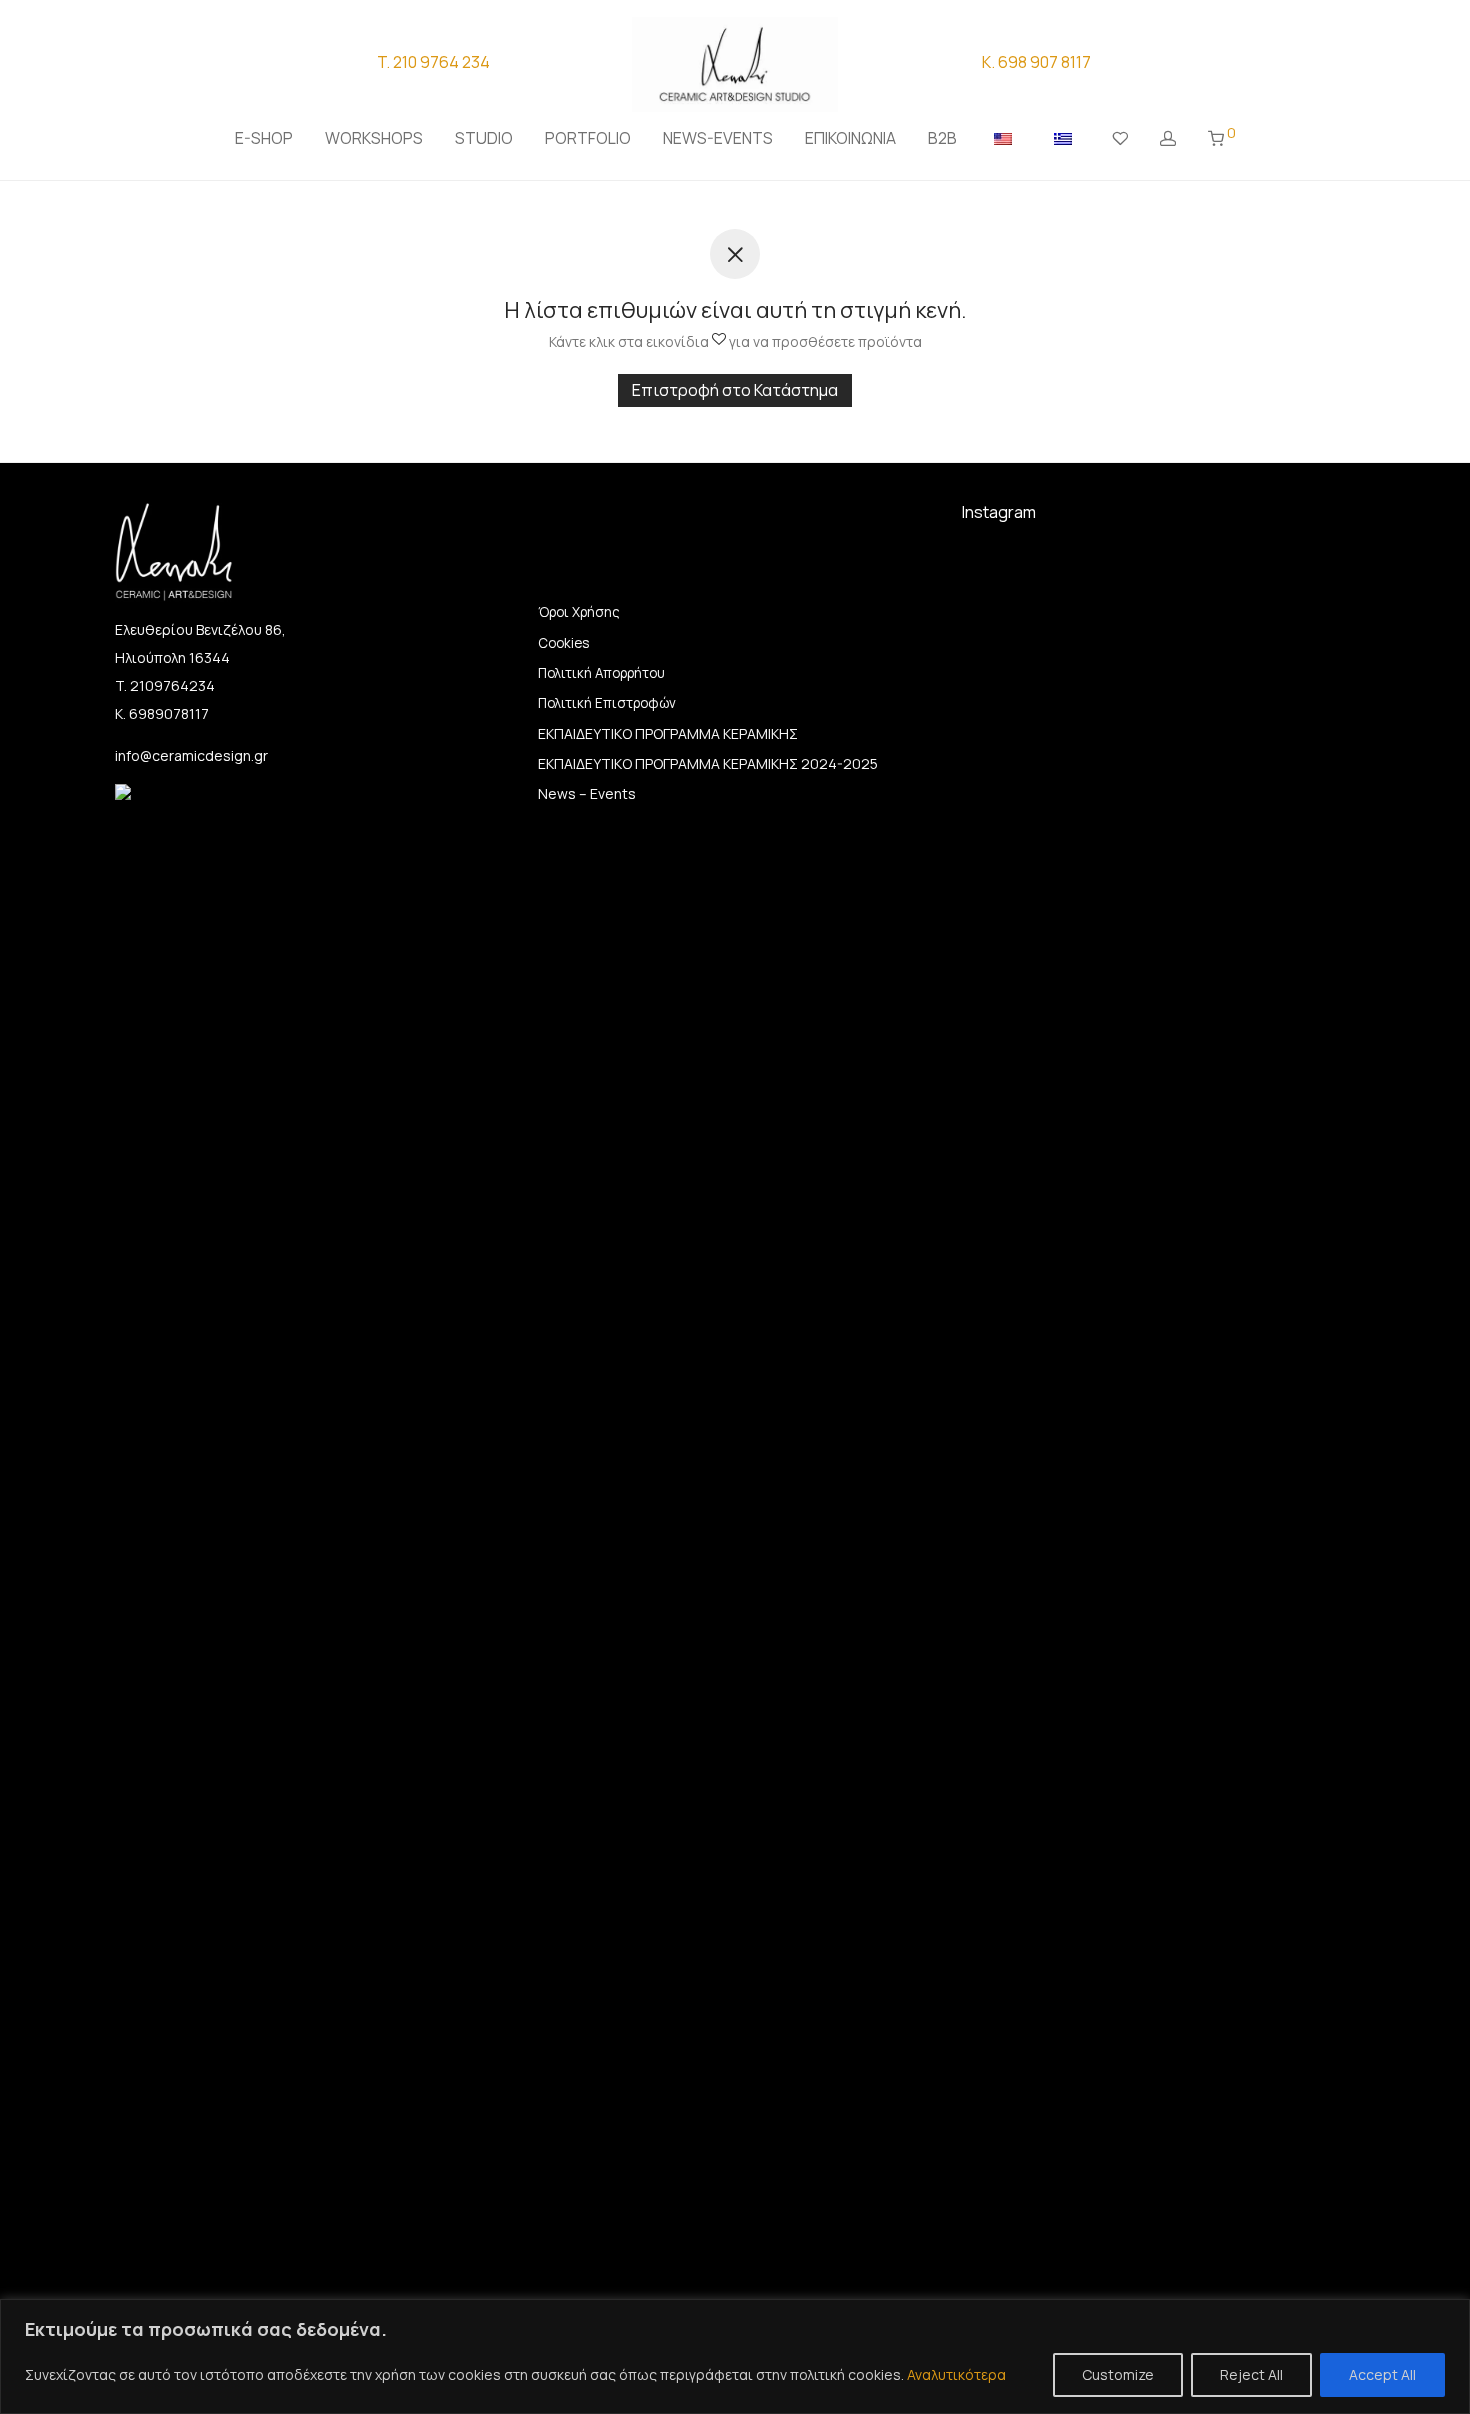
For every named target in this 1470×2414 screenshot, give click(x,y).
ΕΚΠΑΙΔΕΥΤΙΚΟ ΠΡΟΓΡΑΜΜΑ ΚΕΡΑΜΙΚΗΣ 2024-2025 (708, 763)
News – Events (587, 793)
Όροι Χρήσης (579, 612)
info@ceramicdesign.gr (191, 755)
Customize (1118, 2374)
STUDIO (484, 138)
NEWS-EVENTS (718, 138)
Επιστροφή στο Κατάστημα (735, 390)
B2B (942, 138)
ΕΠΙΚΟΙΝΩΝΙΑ (850, 138)
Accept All (1382, 2374)
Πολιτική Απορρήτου (601, 673)
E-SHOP (264, 138)
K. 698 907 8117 (1036, 62)
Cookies (563, 643)
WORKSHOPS (374, 138)
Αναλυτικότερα (956, 2374)
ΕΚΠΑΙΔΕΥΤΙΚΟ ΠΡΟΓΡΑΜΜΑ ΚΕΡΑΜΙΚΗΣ (668, 733)
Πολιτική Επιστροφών (607, 703)
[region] (735, 2356)
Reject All (1251, 2374)
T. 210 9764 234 (433, 62)
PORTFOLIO (588, 138)
